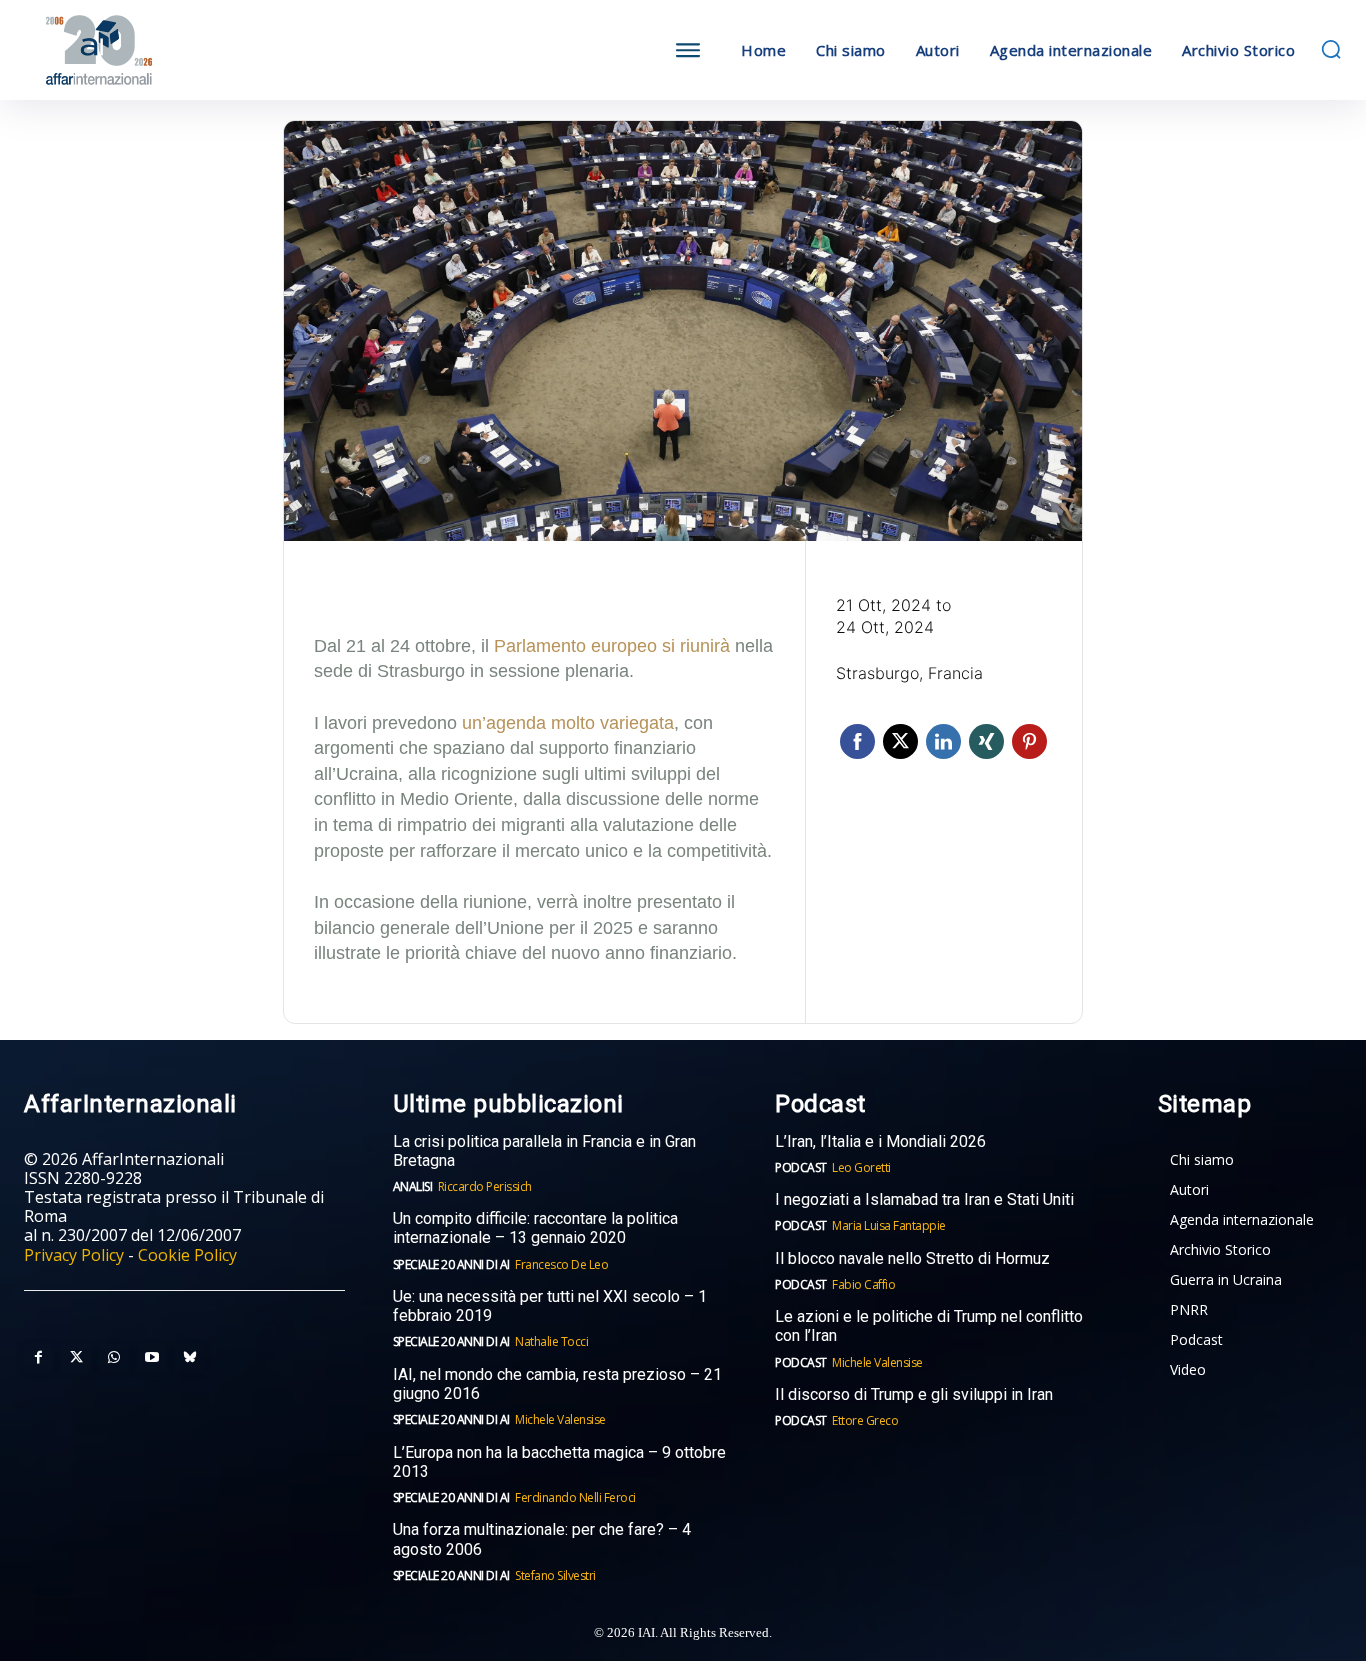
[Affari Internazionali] (189, 50)
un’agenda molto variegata (568, 723)
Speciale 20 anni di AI (451, 1264)
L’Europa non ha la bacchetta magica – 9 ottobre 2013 (559, 1462)
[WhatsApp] (114, 1358)
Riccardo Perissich (485, 1186)
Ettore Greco (865, 1420)
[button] (1331, 49)
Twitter (900, 741)
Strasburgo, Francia (909, 673)
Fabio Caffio (863, 1284)
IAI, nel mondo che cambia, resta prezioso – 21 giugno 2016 (557, 1384)
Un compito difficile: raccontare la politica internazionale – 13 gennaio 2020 (535, 1228)
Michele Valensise (560, 1419)
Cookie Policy (187, 1255)
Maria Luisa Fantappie (889, 1225)
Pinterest (1029, 741)
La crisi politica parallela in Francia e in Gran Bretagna (544, 1151)
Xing (986, 741)
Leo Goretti (861, 1167)
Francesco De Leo (561, 1264)
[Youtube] (152, 1358)
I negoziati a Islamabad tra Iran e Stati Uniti (924, 1199)
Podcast (801, 1167)
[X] (76, 1358)
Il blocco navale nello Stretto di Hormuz (912, 1258)
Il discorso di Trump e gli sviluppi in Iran (914, 1394)
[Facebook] (38, 1358)
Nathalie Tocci (551, 1341)
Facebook (857, 741)
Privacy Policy (74, 1255)
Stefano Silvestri (555, 1575)
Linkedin (943, 741)
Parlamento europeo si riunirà (612, 646)
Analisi (413, 1186)
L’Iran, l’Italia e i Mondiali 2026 (880, 1141)
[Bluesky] (190, 1358)
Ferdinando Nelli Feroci (575, 1497)
